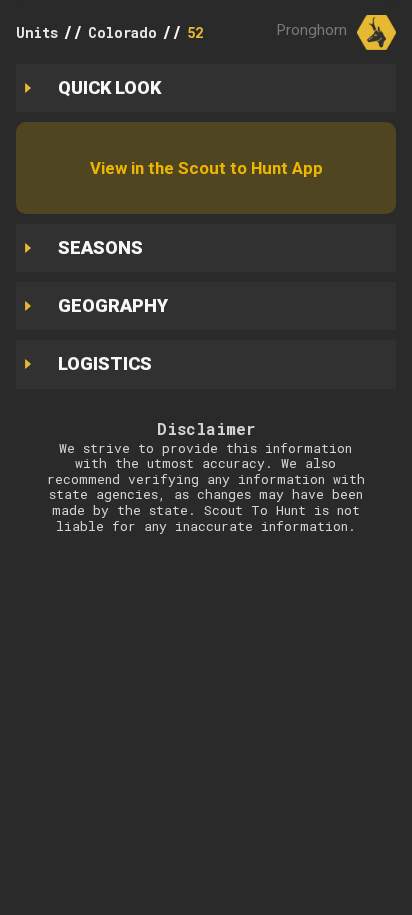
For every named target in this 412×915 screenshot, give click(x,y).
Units (37, 32)
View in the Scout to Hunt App (206, 168)
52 (195, 32)
